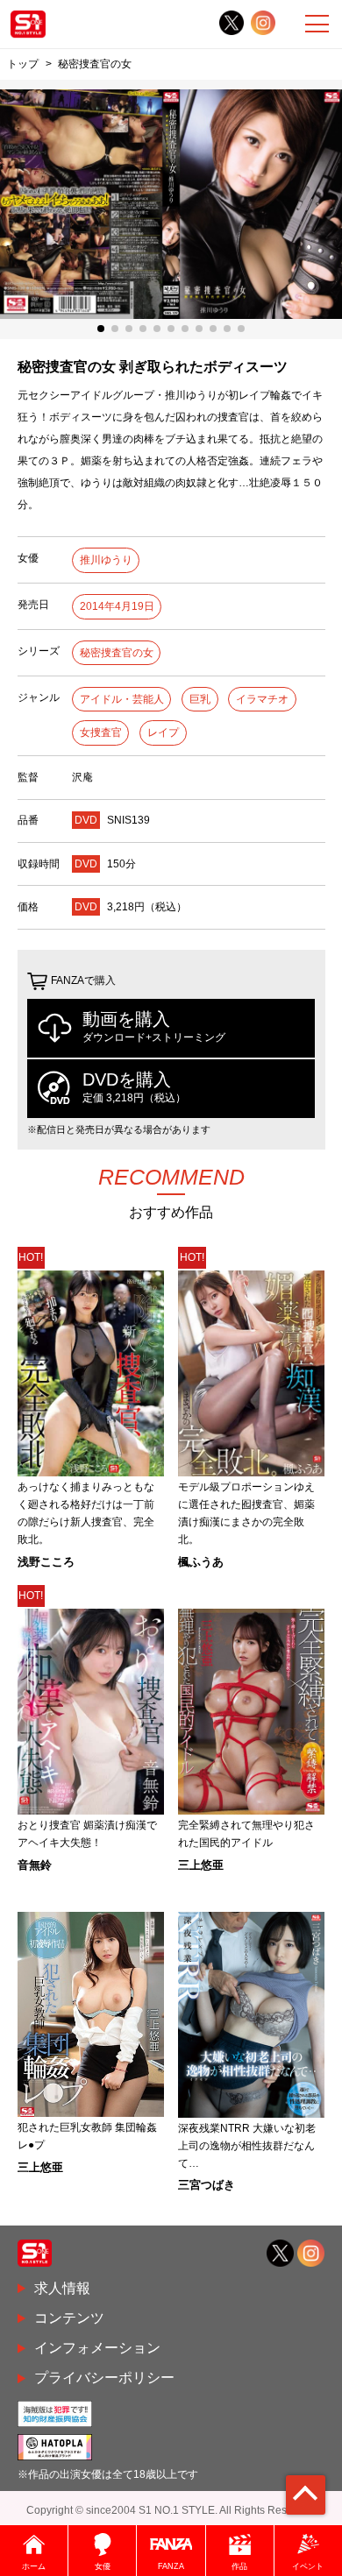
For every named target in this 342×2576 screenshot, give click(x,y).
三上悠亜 (201, 1865)
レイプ (163, 732)
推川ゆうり (106, 560)
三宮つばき (207, 2185)
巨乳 (200, 699)
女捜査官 (101, 732)
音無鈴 (35, 1865)
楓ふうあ (201, 1562)
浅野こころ (46, 1562)
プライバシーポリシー (104, 2378)
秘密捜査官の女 (117, 653)
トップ (23, 64)
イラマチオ (262, 699)
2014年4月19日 (117, 606)
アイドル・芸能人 (122, 699)
